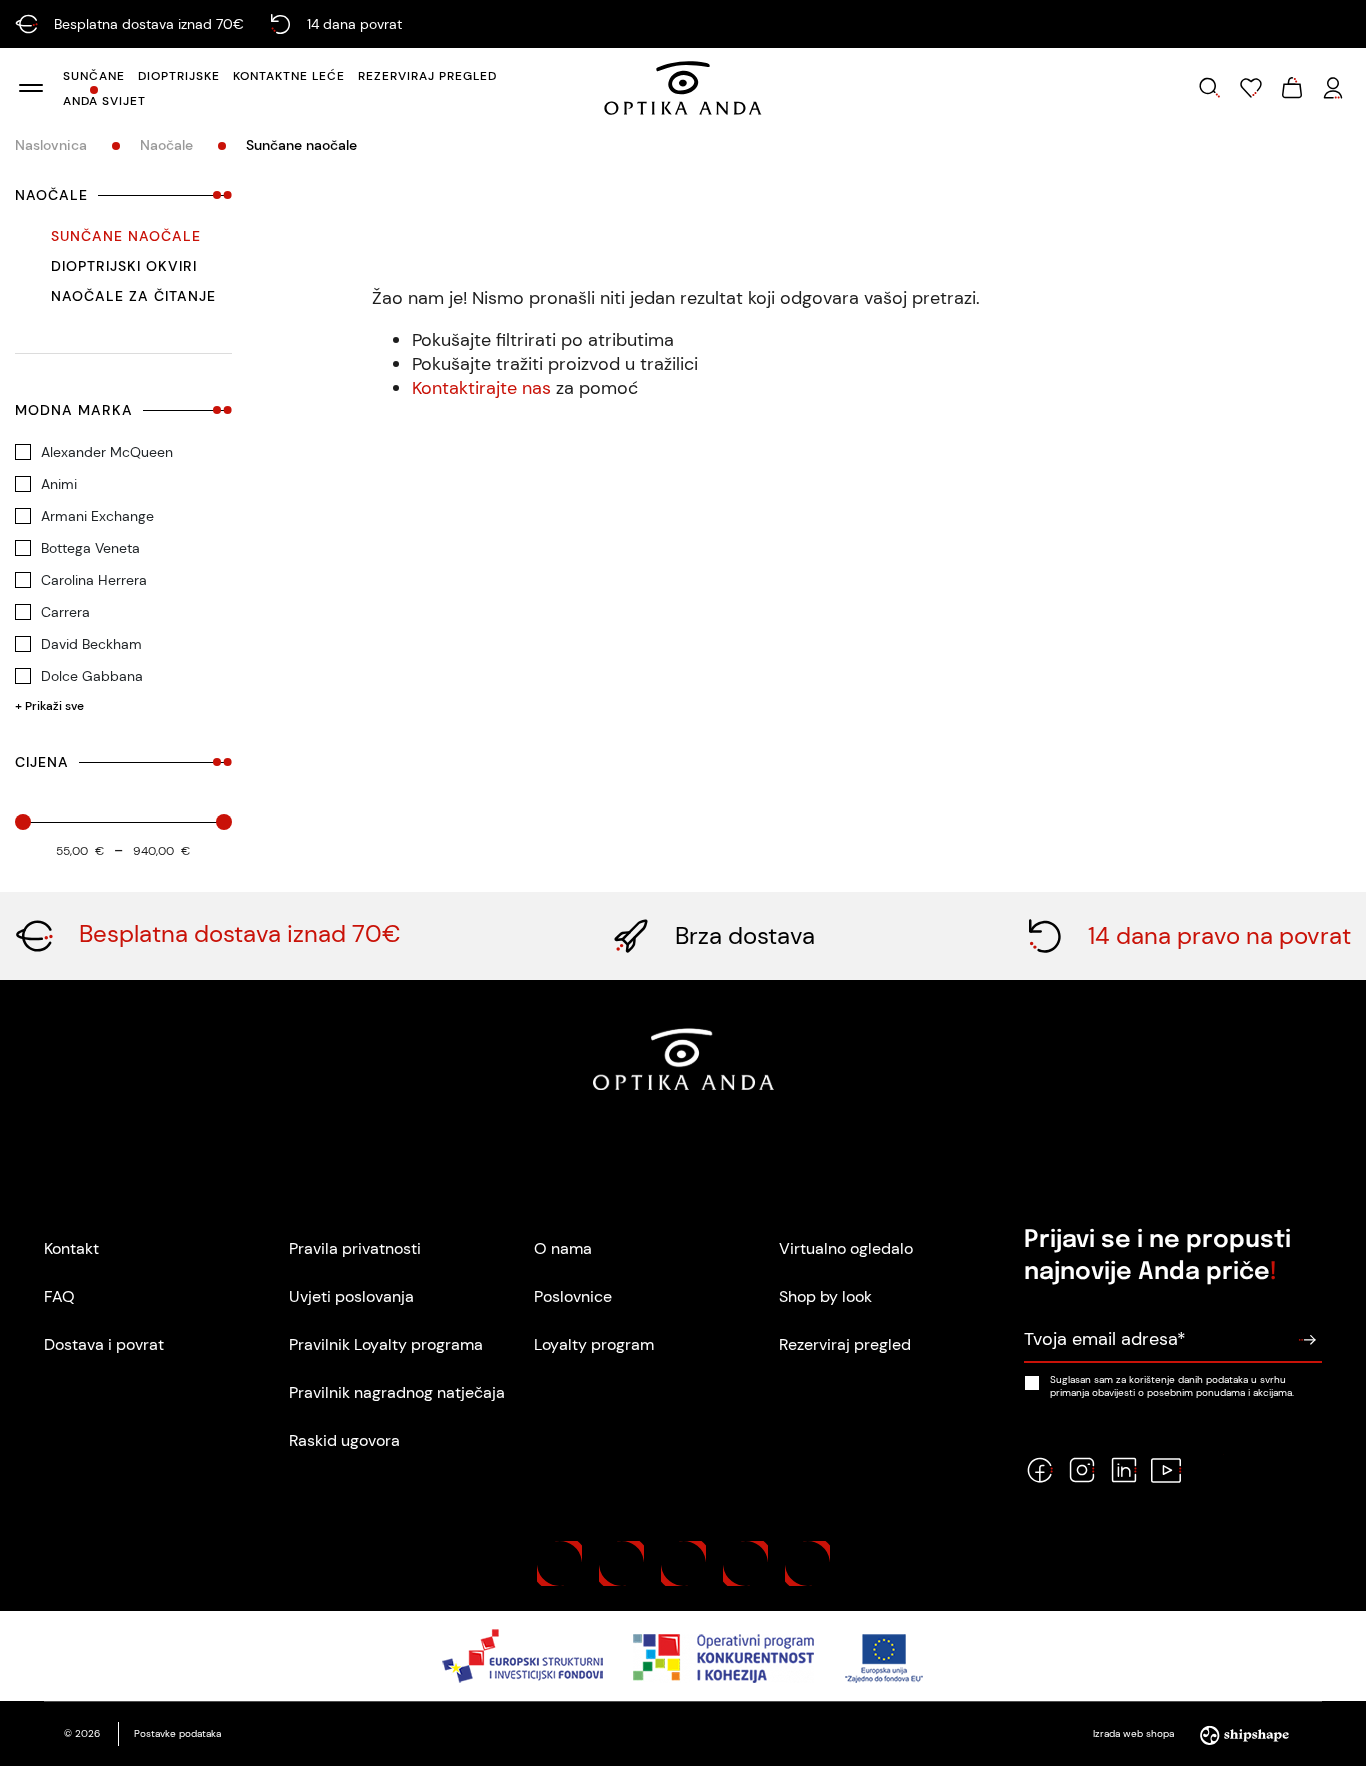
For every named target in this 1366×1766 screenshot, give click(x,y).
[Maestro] (621, 1563)
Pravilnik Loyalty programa (386, 1344)
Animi (59, 484)
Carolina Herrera (94, 580)
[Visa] (683, 1563)
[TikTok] (1208, 1470)
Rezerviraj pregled (427, 76)
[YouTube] (1166, 1470)
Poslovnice (573, 1296)
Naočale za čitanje (133, 296)
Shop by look (825, 1296)
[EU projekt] (683, 1656)
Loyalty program (594, 1344)
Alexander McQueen (107, 452)
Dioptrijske (179, 76)
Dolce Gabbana (92, 676)
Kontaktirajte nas (481, 388)
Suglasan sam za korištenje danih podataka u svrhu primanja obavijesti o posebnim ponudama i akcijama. (1172, 1386)
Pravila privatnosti (355, 1248)
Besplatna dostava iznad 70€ (240, 933)
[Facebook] (1040, 1470)
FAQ (59, 1296)
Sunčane (94, 76)
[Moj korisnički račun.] (1333, 88)
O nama (563, 1248)
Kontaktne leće (289, 76)
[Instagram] (1082, 1470)
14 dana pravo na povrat (1219, 935)
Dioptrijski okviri (124, 266)
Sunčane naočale (126, 236)
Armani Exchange (97, 516)
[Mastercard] (559, 1563)
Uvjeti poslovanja (351, 1296)
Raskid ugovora (344, 1440)
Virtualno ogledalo (846, 1248)
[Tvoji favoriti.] (1251, 88)
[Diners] (745, 1563)
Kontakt (71, 1248)
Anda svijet (104, 101)
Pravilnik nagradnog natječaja (397, 1392)
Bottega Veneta (90, 548)
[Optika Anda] (683, 88)
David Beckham (91, 644)
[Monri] (807, 1563)
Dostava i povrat (104, 1344)
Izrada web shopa (1135, 1733)
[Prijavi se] (1307, 1340)
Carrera (65, 612)
